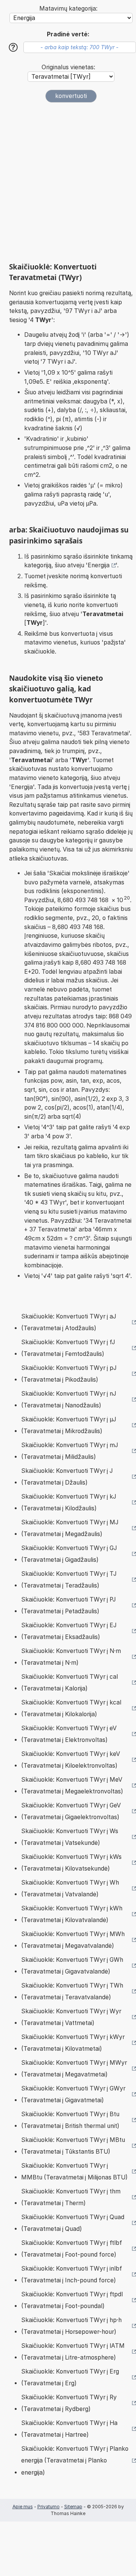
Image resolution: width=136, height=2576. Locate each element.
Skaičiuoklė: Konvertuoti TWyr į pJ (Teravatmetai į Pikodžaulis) (69, 1374)
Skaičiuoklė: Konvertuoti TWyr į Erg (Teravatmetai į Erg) (70, 2378)
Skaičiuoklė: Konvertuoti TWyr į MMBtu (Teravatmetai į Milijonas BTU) (74, 2172)
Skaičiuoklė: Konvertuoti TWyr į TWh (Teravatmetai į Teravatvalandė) (72, 1992)
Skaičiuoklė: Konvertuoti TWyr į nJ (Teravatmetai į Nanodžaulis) (69, 1400)
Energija (99, 565)
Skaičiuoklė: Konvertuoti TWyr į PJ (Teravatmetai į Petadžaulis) (68, 1606)
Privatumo (49, 2507)
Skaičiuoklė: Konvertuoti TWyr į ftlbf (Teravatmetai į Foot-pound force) (72, 2249)
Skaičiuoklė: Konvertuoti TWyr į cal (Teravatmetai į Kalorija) (70, 1683)
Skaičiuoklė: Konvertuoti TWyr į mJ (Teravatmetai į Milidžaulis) (70, 1451)
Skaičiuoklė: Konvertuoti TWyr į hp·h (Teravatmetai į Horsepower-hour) (71, 2326)
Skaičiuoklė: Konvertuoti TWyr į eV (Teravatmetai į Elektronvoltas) (69, 1734)
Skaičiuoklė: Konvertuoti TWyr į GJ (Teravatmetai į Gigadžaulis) (69, 1554)
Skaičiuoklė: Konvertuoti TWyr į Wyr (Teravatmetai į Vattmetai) (71, 2017)
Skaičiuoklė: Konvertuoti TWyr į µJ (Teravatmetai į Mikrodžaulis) (69, 1425)
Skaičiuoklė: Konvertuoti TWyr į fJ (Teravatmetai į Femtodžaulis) (68, 1348)
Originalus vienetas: (68, 67)
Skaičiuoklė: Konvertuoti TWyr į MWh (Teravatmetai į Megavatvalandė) (73, 1940)
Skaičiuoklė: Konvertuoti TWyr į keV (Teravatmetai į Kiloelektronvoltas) (71, 1760)
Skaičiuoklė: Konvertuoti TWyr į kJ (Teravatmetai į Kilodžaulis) (69, 1503)
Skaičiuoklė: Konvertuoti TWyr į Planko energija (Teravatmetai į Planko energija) (75, 2461)
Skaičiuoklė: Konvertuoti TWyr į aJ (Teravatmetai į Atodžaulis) (69, 1322)
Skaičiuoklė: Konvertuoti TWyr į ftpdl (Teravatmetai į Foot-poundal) (72, 2300)
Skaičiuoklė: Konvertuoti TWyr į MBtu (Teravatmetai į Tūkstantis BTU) (73, 2146)
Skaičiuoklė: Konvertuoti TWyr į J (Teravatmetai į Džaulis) (67, 1477)
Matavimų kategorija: (68, 9)
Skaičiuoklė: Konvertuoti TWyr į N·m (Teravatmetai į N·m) (71, 1657)
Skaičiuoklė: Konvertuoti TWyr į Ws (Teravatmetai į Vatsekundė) (70, 1837)
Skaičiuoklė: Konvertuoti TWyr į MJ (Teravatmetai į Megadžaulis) (70, 1528)
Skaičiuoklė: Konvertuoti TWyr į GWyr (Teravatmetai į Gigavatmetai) (73, 2094)
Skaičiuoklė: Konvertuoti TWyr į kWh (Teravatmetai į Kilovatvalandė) (72, 1914)
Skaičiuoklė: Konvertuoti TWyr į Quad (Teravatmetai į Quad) (73, 2223)
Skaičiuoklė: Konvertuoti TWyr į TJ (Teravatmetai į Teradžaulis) (69, 1580)
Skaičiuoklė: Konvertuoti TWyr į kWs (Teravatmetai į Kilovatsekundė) (71, 1863)
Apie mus (23, 2507)
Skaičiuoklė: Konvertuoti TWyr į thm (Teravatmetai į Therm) (71, 2197)
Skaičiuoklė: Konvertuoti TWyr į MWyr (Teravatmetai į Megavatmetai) (74, 2069)
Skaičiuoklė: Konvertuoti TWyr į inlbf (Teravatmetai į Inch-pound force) (72, 2275)
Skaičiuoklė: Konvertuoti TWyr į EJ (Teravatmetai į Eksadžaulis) (69, 1631)
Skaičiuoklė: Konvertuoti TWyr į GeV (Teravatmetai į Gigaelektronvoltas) (71, 1811)
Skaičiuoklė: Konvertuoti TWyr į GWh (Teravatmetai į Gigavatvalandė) (72, 1966)
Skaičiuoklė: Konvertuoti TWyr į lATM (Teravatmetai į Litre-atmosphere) (73, 2352)
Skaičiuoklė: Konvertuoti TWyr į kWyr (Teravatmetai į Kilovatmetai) (73, 2043)
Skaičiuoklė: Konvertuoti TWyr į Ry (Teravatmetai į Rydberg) (69, 2403)
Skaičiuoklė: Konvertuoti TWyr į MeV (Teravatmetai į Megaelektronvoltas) (72, 1786)
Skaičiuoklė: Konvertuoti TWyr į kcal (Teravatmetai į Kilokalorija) (71, 1708)
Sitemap (73, 2507)
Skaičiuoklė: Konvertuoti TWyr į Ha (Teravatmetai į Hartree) (69, 2429)
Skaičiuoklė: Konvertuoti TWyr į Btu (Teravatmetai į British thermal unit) (70, 2120)
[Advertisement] (68, 182)
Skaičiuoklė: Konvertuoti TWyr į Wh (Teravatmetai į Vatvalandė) (70, 1889)
